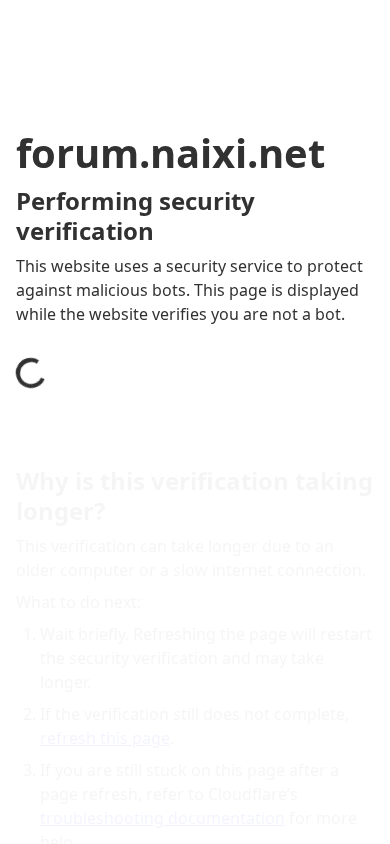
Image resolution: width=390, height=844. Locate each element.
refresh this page (105, 738)
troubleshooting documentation (162, 818)
